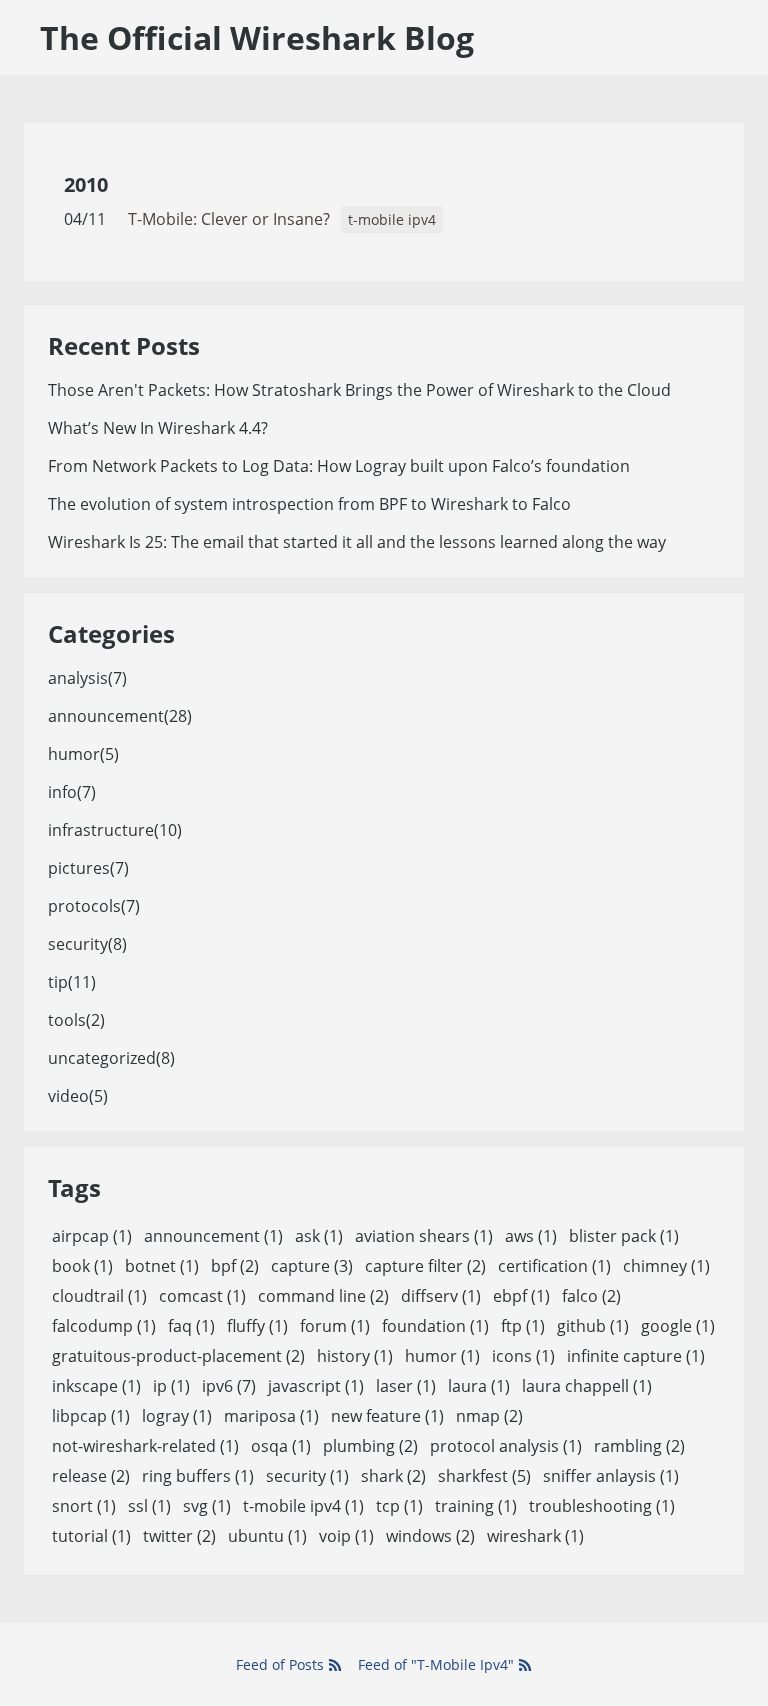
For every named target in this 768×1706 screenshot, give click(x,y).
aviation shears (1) (424, 1236)
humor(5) (83, 754)
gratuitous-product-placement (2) (178, 1356)
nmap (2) (489, 1416)
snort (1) (84, 1506)
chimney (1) (666, 1266)
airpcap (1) (92, 1236)
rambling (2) (639, 1446)
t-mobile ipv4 (392, 219)
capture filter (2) (425, 1266)
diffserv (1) (441, 1296)
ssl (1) (149, 1506)
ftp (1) (523, 1326)
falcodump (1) (104, 1326)
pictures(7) (88, 868)
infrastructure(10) (115, 830)
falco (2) (591, 1296)
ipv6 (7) (229, 1386)
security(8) (87, 944)
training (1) (476, 1506)
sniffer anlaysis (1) (611, 1476)
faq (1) (191, 1326)
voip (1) (346, 1536)
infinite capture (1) (636, 1356)
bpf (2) (235, 1266)
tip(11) (72, 982)
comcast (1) (202, 1296)
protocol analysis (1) (506, 1446)
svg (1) (207, 1506)
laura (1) (479, 1386)
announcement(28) (120, 716)
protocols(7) (94, 906)
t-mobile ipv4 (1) (303, 1506)
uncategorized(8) (111, 1058)
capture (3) (312, 1266)
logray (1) (177, 1416)
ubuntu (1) (267, 1536)
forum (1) (335, 1326)
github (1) (593, 1326)
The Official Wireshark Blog (257, 37)
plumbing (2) (370, 1446)
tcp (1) (399, 1506)
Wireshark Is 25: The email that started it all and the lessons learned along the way (357, 542)
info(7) (72, 792)
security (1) (307, 1476)
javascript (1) (316, 1386)
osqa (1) (281, 1446)
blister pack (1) (624, 1236)
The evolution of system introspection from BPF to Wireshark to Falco (309, 504)
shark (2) (393, 1476)
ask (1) (319, 1236)
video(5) (78, 1096)
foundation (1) (435, 1326)
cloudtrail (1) (99, 1296)
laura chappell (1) (587, 1386)
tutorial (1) (91, 1536)
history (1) (355, 1356)
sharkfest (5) (484, 1476)
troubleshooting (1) (602, 1506)
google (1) (678, 1326)
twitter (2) (179, 1536)
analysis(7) (87, 678)
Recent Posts (124, 345)
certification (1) (554, 1266)
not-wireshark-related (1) (145, 1446)
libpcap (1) (91, 1416)
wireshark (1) (535, 1536)
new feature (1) (387, 1416)
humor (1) (442, 1356)
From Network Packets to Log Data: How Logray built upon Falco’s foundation (339, 466)
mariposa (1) (271, 1416)
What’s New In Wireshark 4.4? (158, 428)
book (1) (82, 1266)
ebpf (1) (521, 1296)
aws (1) (531, 1236)
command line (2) (323, 1296)
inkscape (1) (96, 1386)
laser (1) (406, 1386)
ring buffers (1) (198, 1476)
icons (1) (523, 1356)
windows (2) (430, 1536)
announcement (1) (213, 1236)
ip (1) (171, 1386)
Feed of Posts (282, 1664)
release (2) (91, 1476)
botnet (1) (162, 1266)
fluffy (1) (257, 1326)
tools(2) (76, 1020)
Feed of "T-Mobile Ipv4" (438, 1664)
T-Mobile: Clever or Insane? (229, 219)
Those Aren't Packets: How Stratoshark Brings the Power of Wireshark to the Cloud (359, 390)
